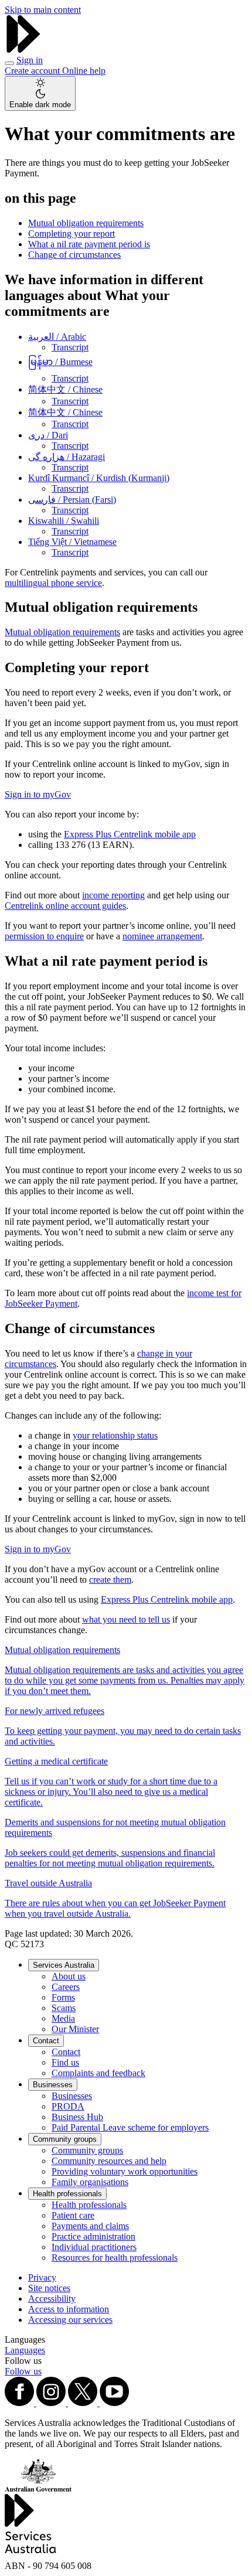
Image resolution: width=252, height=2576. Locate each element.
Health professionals (67, 2194)
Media (63, 2018)
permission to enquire (44, 936)
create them (110, 1580)
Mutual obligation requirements (86, 223)
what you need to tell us (126, 1619)
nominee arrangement (162, 936)
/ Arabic (57, 337)
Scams (64, 2008)
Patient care (73, 2215)
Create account (33, 71)
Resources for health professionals (115, 2258)
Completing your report (71, 234)
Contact (46, 2041)
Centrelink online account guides (65, 906)
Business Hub (77, 2117)
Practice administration (93, 2236)
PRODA (68, 2106)
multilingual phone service (53, 583)
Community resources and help (109, 2161)
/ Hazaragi (67, 457)
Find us (65, 2062)
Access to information (69, 2309)
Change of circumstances (74, 255)
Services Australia (64, 1965)
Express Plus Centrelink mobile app (130, 834)
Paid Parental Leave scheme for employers (130, 2127)
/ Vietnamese (72, 542)
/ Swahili (64, 521)
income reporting (113, 895)
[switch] (40, 93)
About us (69, 1976)
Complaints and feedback (98, 2073)
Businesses (53, 2085)
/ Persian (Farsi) (72, 500)
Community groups (65, 2139)
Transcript (70, 347)
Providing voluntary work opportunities (125, 2171)
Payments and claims (90, 2226)
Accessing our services (70, 2320)
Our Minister (75, 2029)
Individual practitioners (94, 2247)
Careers (66, 1987)
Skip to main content (43, 10)
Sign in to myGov (38, 794)
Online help (84, 71)
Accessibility (52, 2299)
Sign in (30, 60)
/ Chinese (65, 389)
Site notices (49, 2288)
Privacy (42, 2277)
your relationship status (115, 1435)
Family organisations (90, 2182)
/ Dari (48, 435)
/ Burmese (60, 362)
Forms (63, 1997)
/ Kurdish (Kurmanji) (99, 478)
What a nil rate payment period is (89, 244)
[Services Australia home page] (23, 50)
